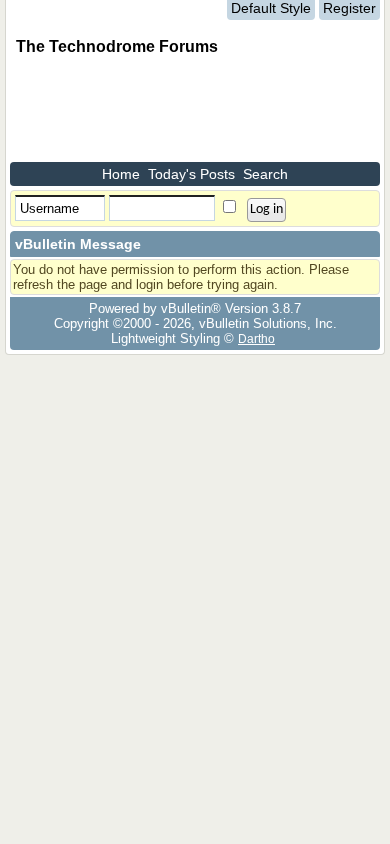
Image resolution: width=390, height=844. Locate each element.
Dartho (256, 338)
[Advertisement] (170, 112)
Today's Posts (191, 174)
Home (121, 174)
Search (265, 174)
